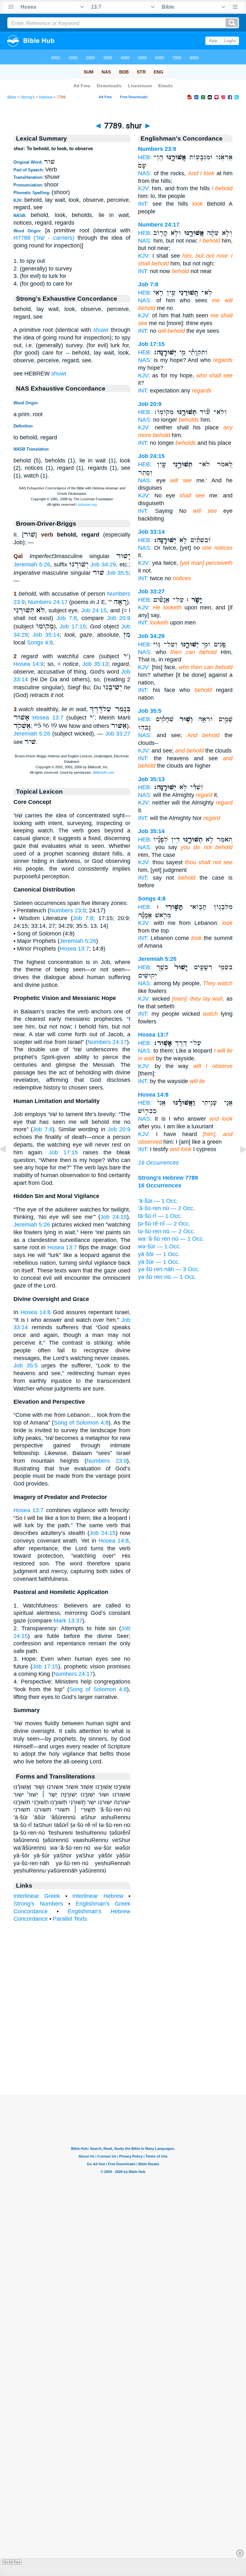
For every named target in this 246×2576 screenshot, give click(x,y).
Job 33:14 (151, 532)
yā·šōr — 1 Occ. (159, 1254)
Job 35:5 (118, 573)
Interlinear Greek (37, 1896)
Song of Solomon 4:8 (81, 1423)
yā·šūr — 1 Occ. (159, 1262)
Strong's (28, 97)
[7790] (238, 1164)
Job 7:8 (67, 618)
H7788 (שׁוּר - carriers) (44, 238)
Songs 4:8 (40, 642)
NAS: (145, 173)
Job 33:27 (118, 734)
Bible (12, 97)
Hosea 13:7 (48, 718)
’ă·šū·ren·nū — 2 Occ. (166, 1208)
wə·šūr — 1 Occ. (160, 1246)
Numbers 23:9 (68, 910)
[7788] (8, 1164)
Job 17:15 (73, 626)
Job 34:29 (103, 564)
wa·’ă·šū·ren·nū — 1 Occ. (171, 1239)
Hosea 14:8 (36, 1312)
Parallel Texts (70, 1919)
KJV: (144, 188)
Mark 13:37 (68, 1621)
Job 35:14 (46, 635)
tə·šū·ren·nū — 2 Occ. (167, 1231)
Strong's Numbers (38, 1904)
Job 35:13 (95, 664)
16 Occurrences (158, 1163)
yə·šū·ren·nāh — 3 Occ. (169, 1269)
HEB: (145, 157)
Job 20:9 (119, 618)
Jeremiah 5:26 (32, 564)
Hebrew (46, 97)
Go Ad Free (12, 2562)
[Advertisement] (123, 2055)
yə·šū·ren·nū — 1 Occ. (167, 1277)
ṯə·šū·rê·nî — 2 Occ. (164, 1224)
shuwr (101, 330)
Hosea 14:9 (29, 664)
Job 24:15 (94, 610)
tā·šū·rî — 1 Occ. (160, 1216)
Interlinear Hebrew (98, 1896)
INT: (143, 204)
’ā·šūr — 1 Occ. (158, 1201)
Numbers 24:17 (48, 602)
